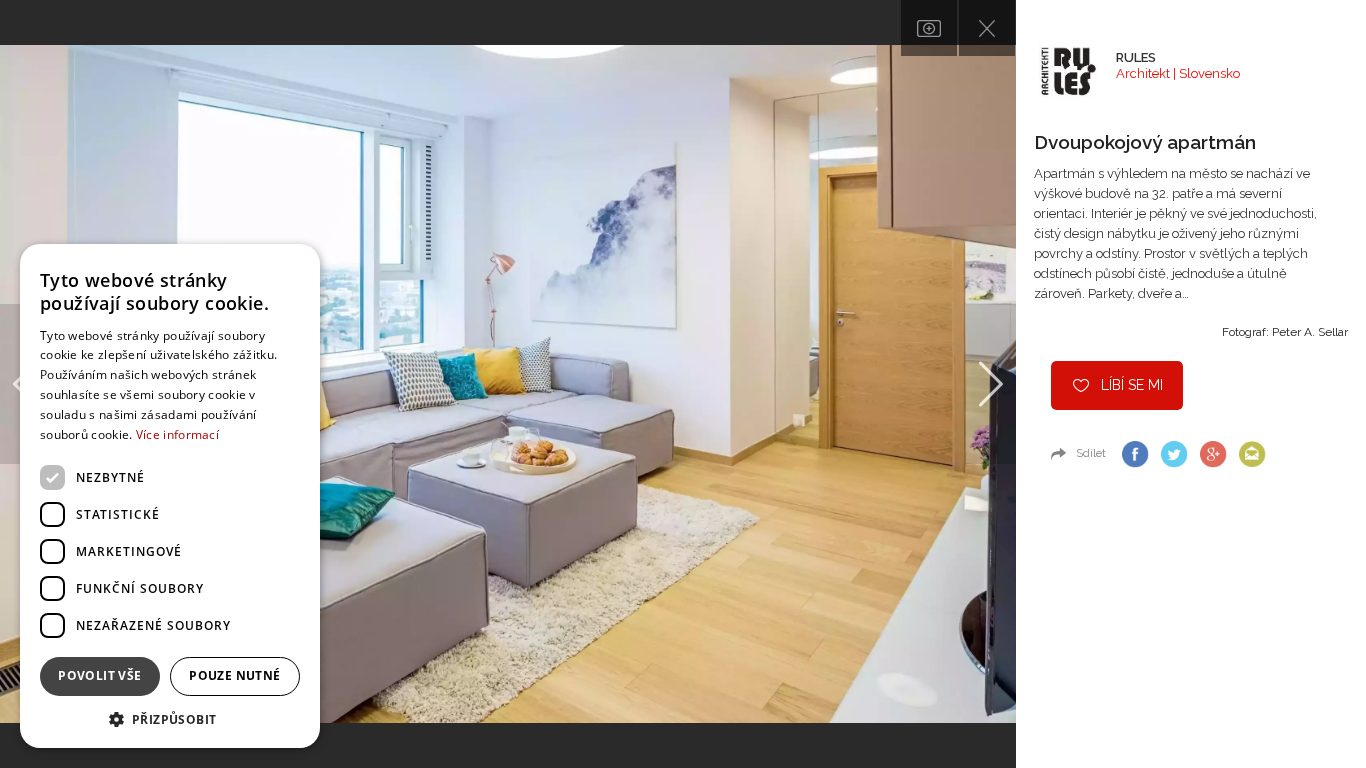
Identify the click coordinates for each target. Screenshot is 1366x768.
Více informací (177, 434)
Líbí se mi (1132, 385)
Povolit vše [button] (99, 675)
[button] (170, 718)
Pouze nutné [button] (234, 675)
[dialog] (170, 496)
